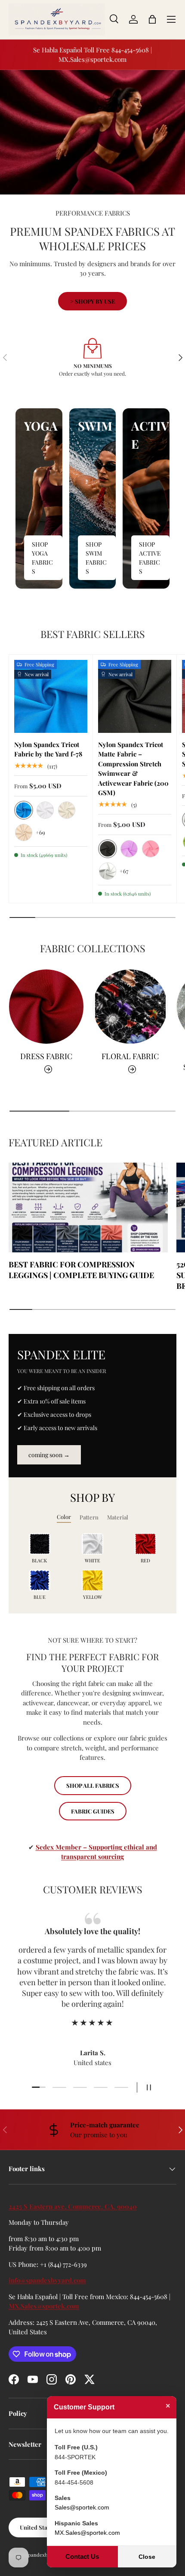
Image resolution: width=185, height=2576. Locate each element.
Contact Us (82, 2556)
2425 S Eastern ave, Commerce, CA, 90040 (73, 2206)
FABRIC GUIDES (93, 1811)
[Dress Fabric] (46, 1007)
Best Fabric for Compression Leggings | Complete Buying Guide (81, 1270)
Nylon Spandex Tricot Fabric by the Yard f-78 (48, 749)
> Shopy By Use (92, 301)
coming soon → (49, 1455)
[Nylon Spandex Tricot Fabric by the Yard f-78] (51, 696)
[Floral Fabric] (130, 1007)
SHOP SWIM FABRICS (96, 558)
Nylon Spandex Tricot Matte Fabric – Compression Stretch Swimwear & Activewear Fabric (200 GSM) (133, 769)
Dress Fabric (46, 1056)
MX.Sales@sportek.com (44, 2306)
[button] (152, 19)
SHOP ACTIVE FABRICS (150, 558)
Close (147, 2557)
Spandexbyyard (43, 2555)
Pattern (89, 1517)
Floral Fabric (130, 1056)
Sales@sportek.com (82, 2507)
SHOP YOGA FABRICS (42, 558)
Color (64, 1517)
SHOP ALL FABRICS (93, 1785)
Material (118, 1517)
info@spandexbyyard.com (47, 2280)
